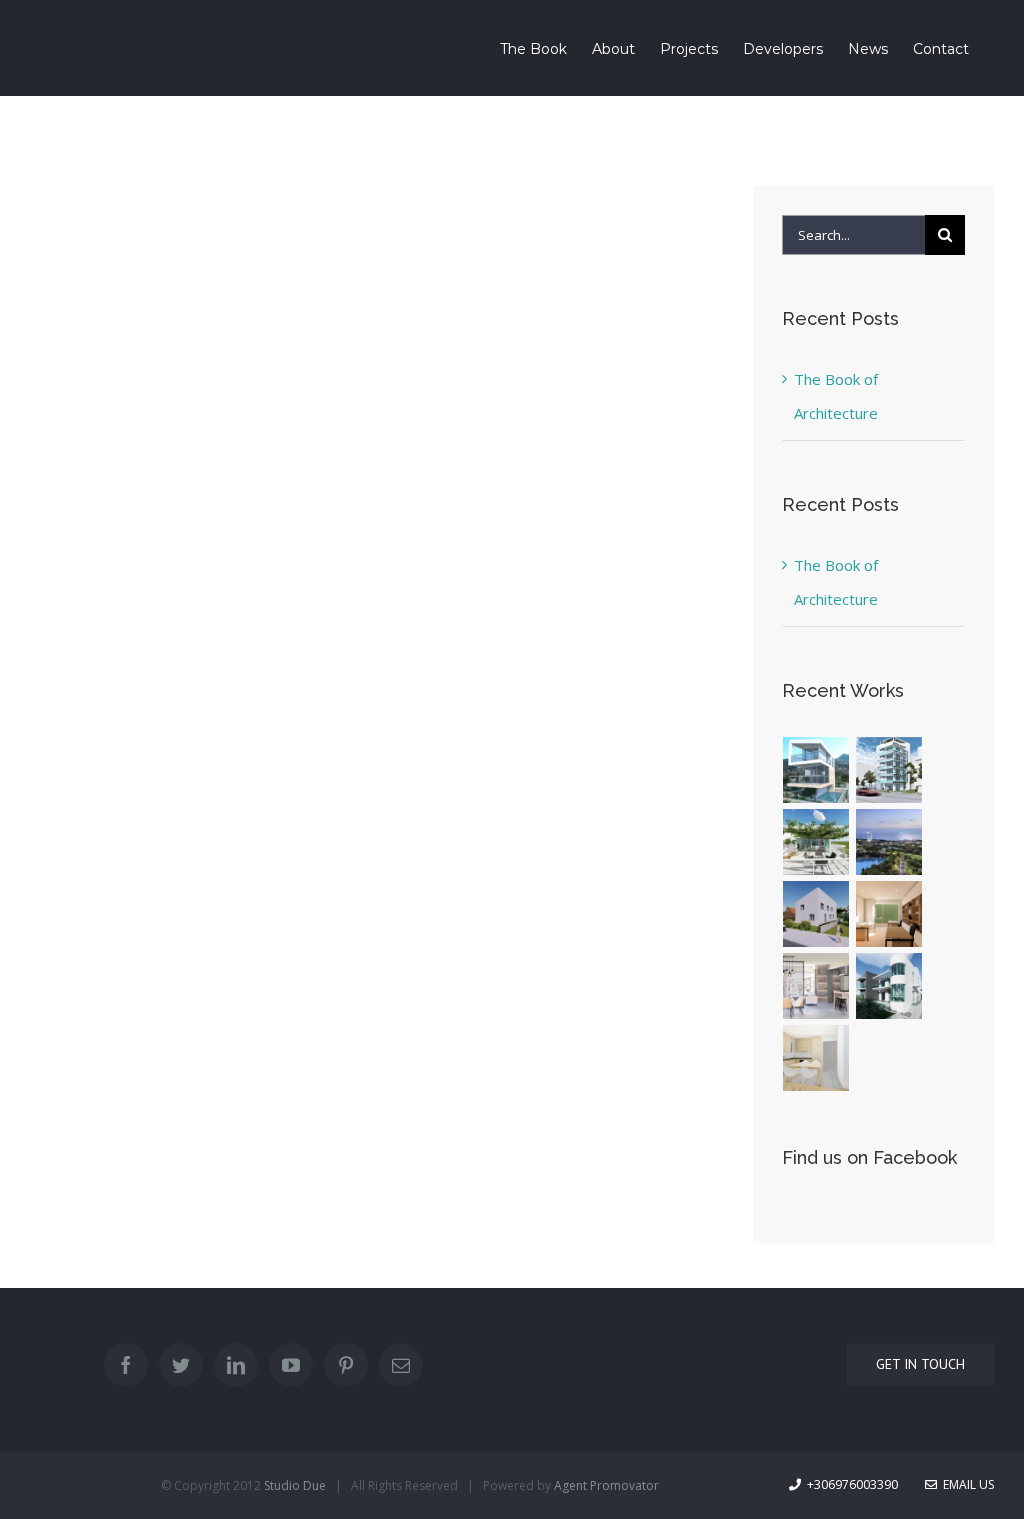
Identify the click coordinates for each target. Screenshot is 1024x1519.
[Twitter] (181, 1365)
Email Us (965, 1484)
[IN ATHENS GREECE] (889, 842)
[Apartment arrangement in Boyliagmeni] (816, 842)
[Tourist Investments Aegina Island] (816, 770)
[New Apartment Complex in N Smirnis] (816, 986)
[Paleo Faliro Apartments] (889, 770)
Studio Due (295, 1485)
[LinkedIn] (236, 1365)
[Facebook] (126, 1365)
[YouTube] (291, 1365)
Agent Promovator (606, 1485)
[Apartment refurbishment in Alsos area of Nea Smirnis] (816, 1058)
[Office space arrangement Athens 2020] (889, 914)
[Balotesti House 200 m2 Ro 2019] (816, 914)
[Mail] (401, 1365)
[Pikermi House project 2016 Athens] (889, 986)
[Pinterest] (346, 1365)
